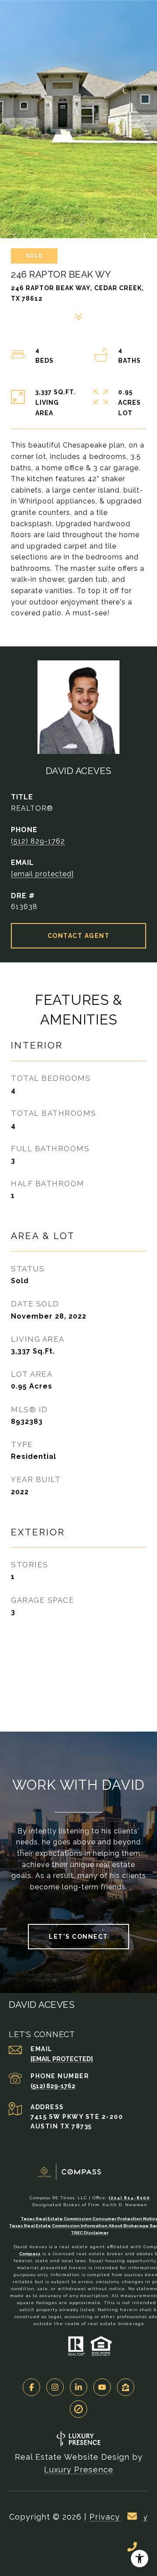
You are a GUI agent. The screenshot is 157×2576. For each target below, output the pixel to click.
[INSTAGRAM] (55, 2387)
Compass (30, 2254)
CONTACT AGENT (79, 936)
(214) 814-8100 (129, 2198)
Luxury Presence (79, 2470)
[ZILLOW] (126, 2387)
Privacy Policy (119, 2517)
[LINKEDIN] (78, 2387)
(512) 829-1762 (38, 841)
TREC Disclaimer (90, 2233)
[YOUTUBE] (102, 2387)
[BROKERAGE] (78, 2409)
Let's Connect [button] (78, 1937)
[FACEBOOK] (31, 2387)
